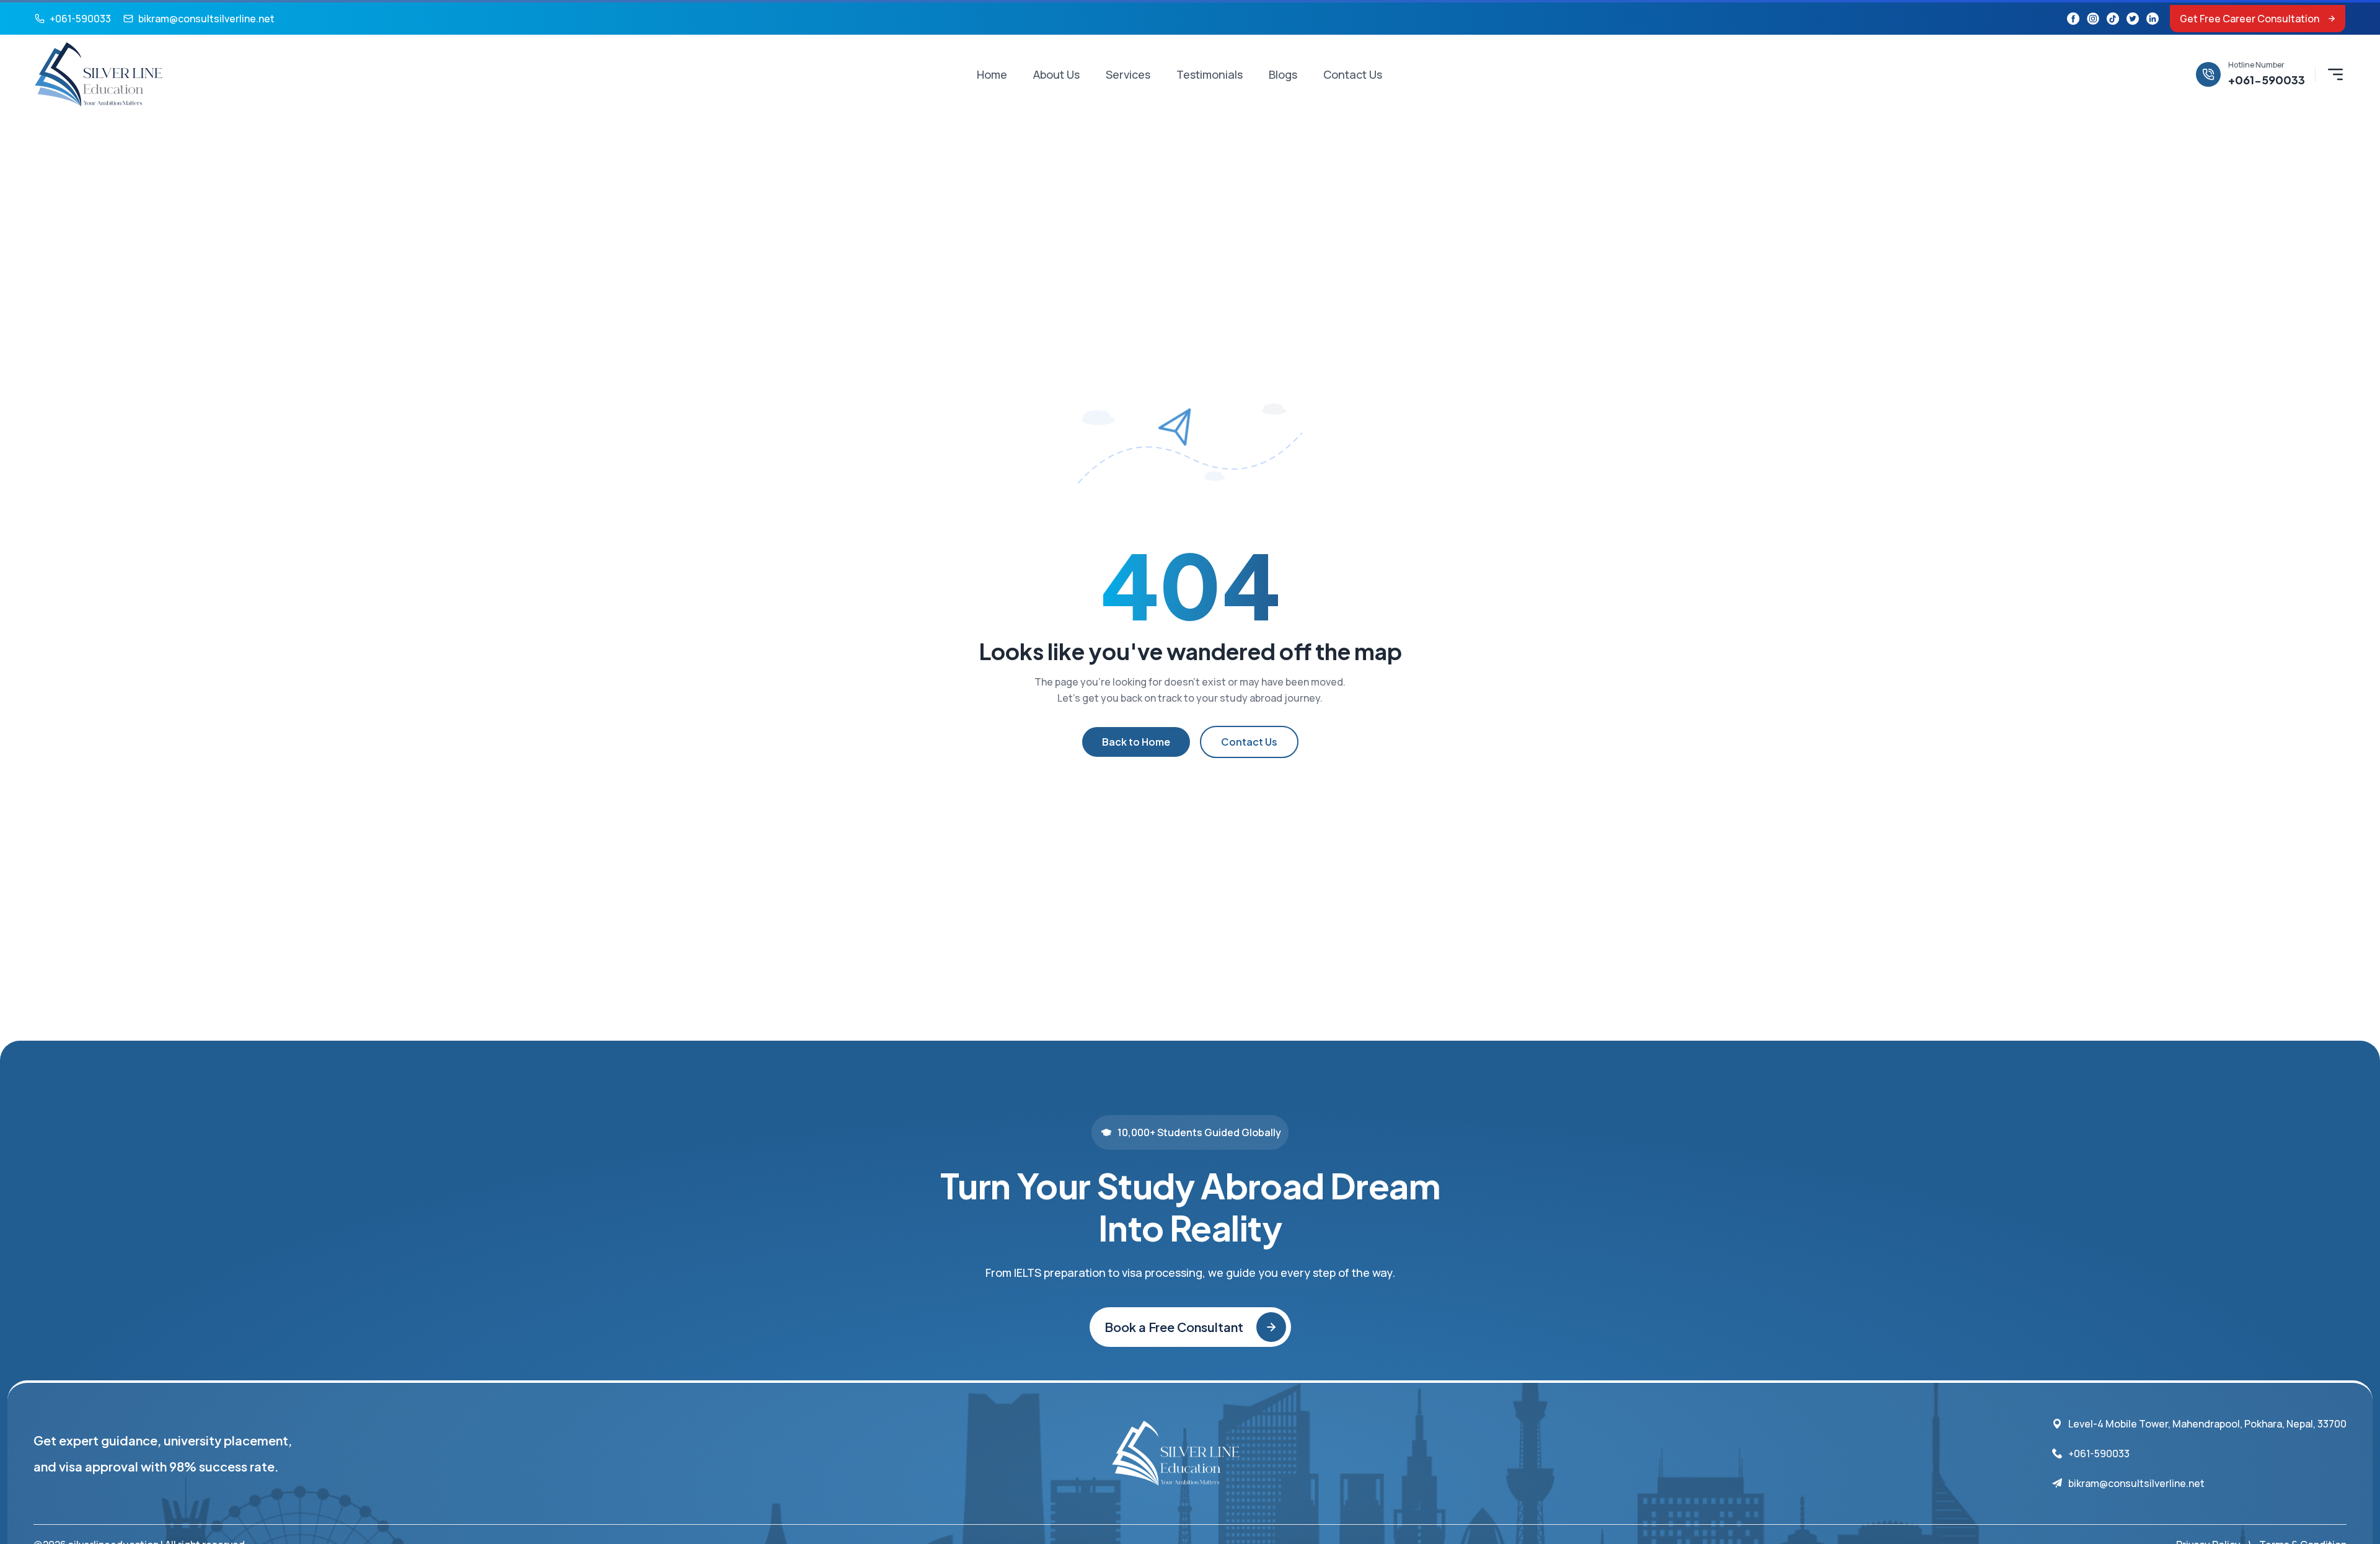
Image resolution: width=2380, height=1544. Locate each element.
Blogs (1283, 74)
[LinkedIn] (2153, 19)
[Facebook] (2073, 19)
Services (1128, 74)
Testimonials (1210, 74)
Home (992, 74)
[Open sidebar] (2335, 74)
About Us (1056, 74)
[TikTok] (2113, 19)
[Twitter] (2133, 19)
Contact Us (1353, 74)
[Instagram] (2093, 19)
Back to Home (1136, 742)
